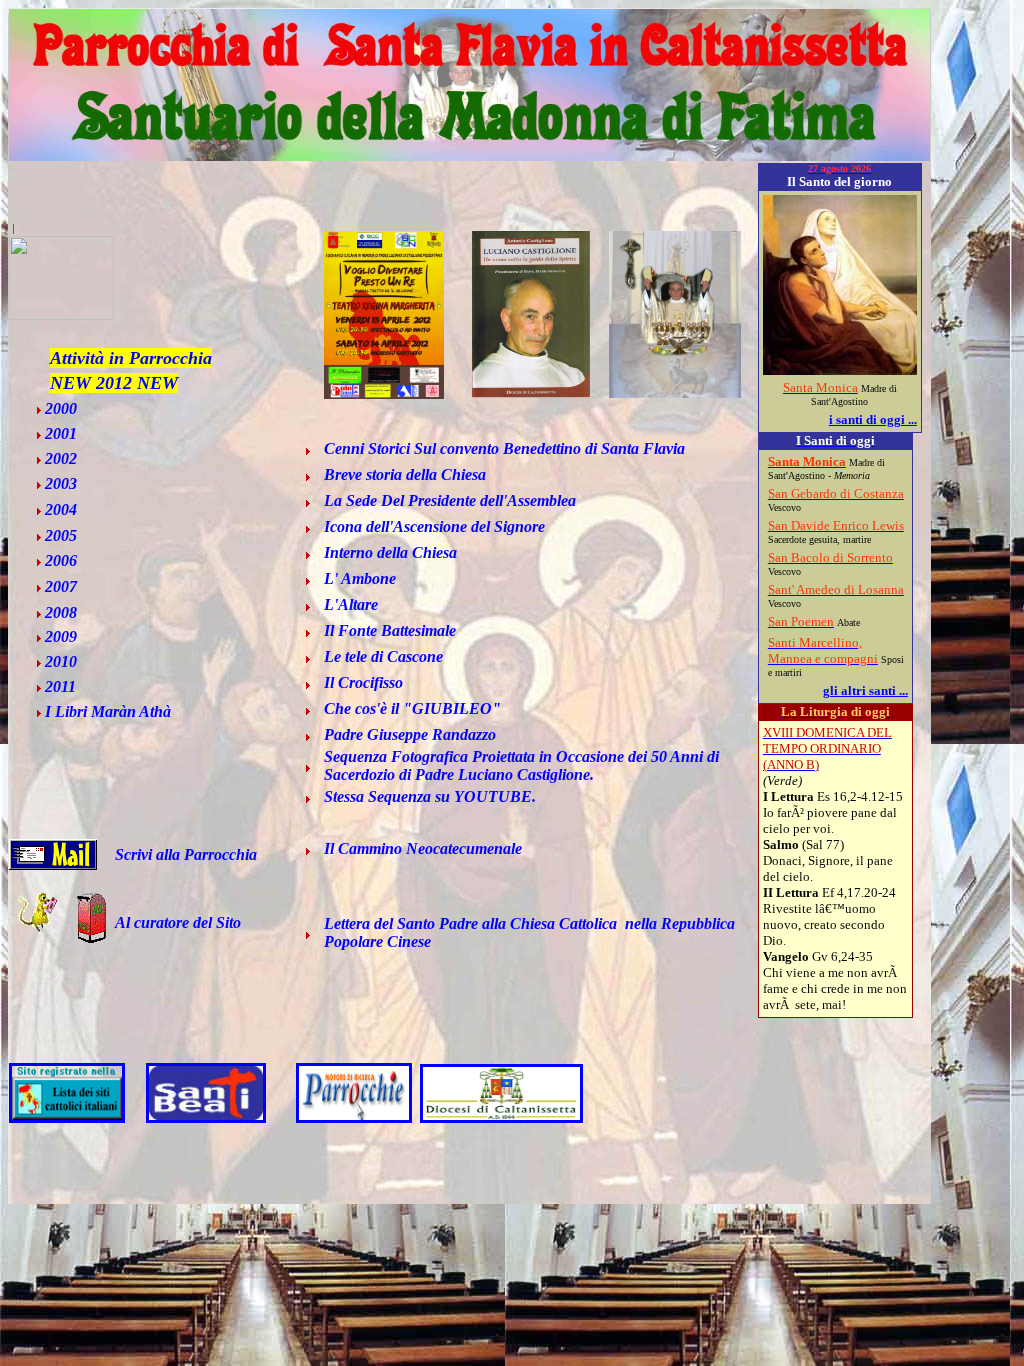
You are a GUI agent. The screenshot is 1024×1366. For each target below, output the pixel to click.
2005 (61, 535)
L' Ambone (360, 578)
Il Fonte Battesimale (390, 630)
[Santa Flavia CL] (61, 314)
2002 (61, 458)
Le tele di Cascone (383, 656)
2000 (61, 408)
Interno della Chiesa (390, 552)
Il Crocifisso (363, 682)
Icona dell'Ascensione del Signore (434, 526)
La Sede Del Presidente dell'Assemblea (450, 500)
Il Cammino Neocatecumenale (423, 848)
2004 (61, 509)
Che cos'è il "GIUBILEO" (412, 708)
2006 (61, 560)
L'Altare (351, 604)
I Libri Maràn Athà (108, 711)
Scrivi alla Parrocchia (186, 854)
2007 (61, 586)
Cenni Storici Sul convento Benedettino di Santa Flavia (504, 448)
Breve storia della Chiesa (405, 474)
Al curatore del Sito (178, 922)
